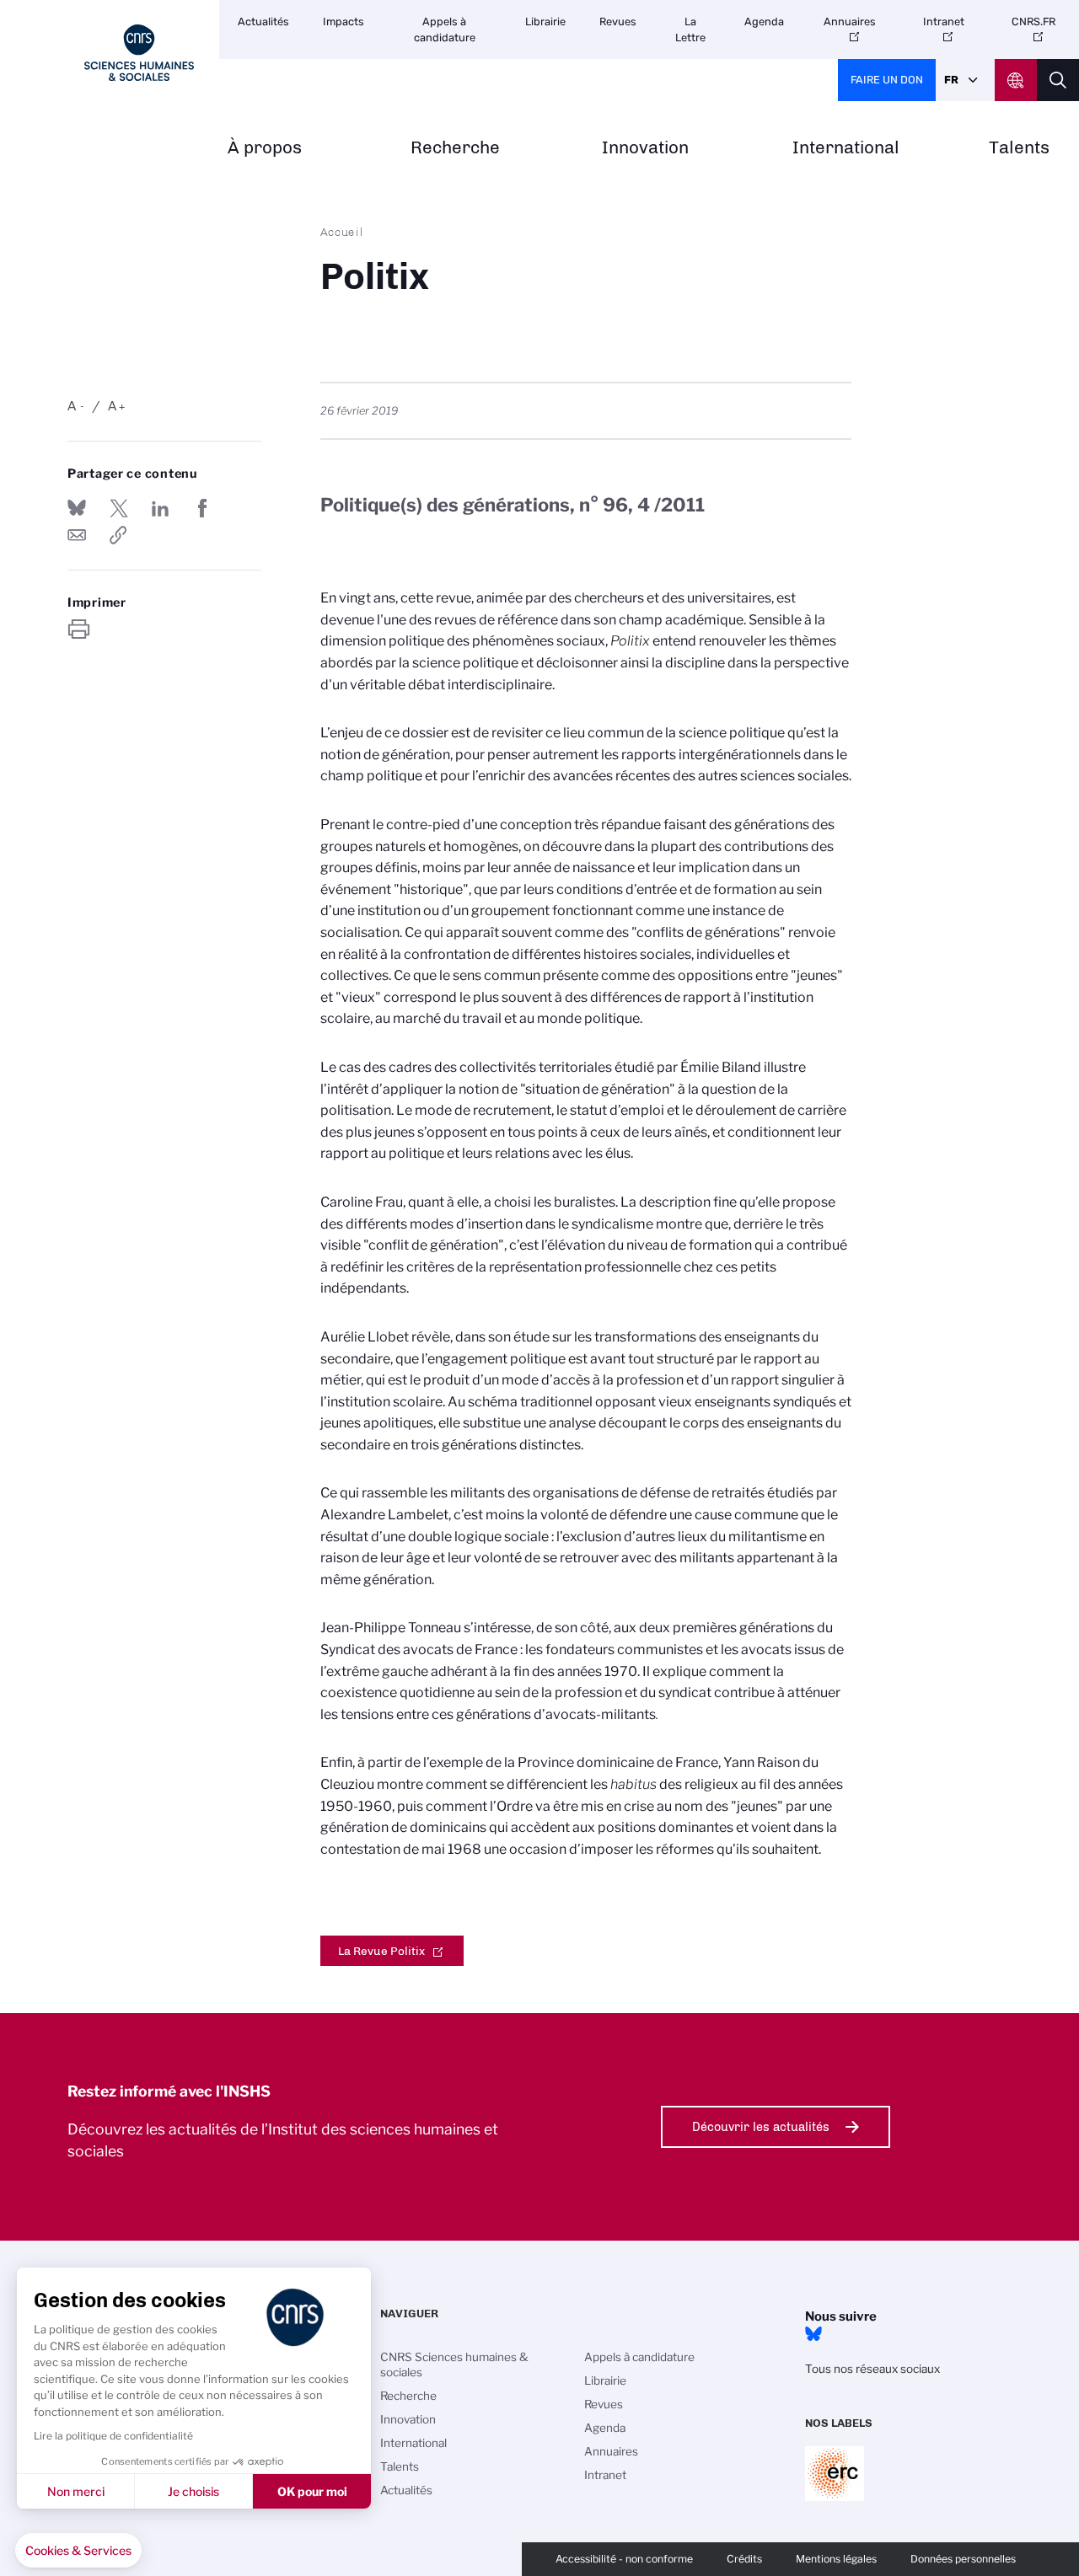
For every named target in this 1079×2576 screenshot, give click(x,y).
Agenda (764, 21)
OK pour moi (312, 2491)
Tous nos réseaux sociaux (872, 2369)
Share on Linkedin (160, 508)
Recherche (455, 148)
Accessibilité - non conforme (624, 2559)
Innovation (645, 148)
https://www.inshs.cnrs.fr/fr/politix (119, 535)
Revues (618, 21)
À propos (265, 148)
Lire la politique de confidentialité (113, 2436)
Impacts (344, 21)
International (846, 148)
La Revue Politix (381, 1951)
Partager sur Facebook (202, 508)
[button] (78, 2551)
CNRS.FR (1033, 21)
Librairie (545, 21)
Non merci (76, 2491)
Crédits (744, 2559)
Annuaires (850, 21)
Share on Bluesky (77, 508)
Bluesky (813, 2334)
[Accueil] (139, 53)
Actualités (263, 21)
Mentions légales (836, 2559)
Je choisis (193, 2491)
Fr (951, 80)
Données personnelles (963, 2559)
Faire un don (887, 80)
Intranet (944, 21)
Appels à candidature (445, 29)
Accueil (342, 232)
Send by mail (77, 535)
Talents (1019, 148)
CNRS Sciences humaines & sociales (454, 2364)
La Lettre (690, 29)
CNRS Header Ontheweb (1016, 80)
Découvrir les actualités (761, 2127)
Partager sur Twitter (119, 508)
